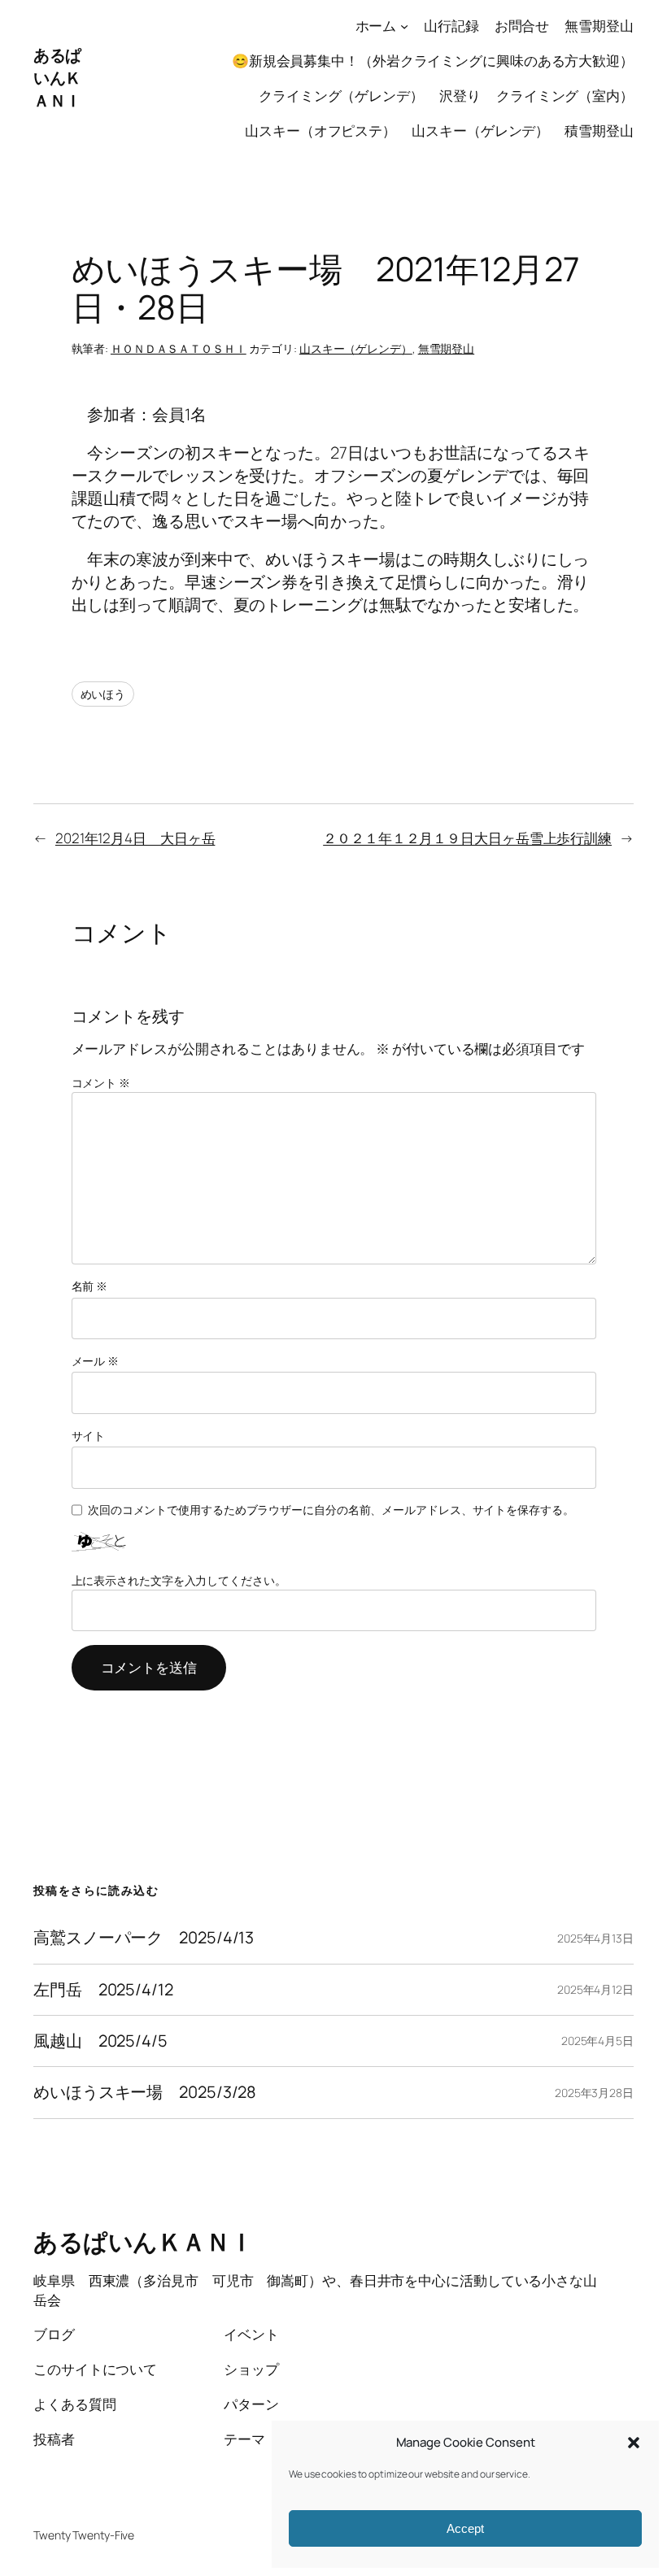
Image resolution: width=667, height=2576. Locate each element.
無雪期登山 (447, 348)
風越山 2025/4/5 (100, 2041)
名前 (90, 1286)
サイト (89, 1436)
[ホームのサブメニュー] (404, 26)
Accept (465, 2528)
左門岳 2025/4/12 (103, 1990)
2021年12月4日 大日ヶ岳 (135, 838)
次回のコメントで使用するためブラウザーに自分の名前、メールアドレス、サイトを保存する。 (331, 1510)
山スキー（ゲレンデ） (356, 348)
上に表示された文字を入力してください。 (179, 1580)
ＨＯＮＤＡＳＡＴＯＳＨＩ (179, 348)
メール (96, 1361)
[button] (634, 2443)
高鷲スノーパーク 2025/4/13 (144, 1938)
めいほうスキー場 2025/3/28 (145, 2092)
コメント (101, 1083)
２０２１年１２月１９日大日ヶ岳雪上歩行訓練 (467, 838)
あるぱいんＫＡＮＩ (57, 78)
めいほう (103, 694)
